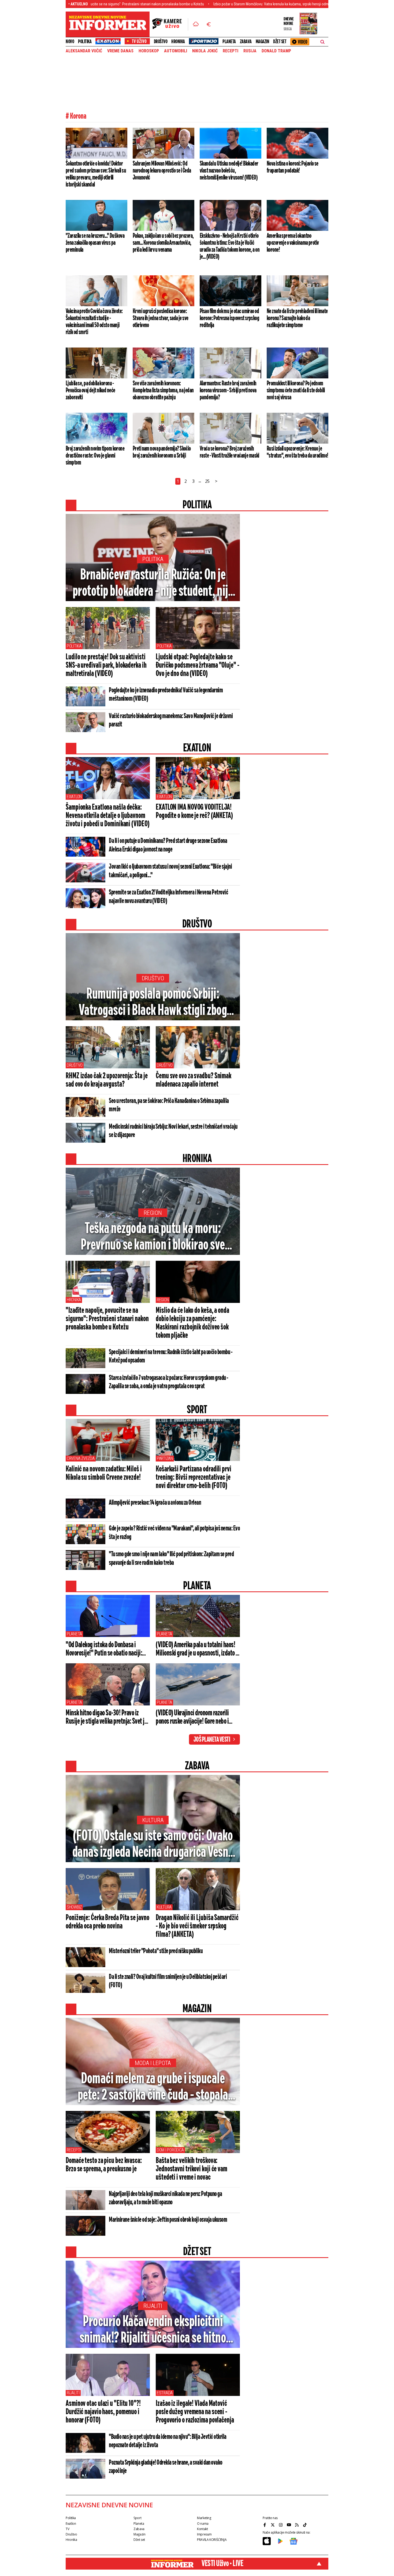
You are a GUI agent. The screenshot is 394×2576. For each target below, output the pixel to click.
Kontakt (202, 2529)
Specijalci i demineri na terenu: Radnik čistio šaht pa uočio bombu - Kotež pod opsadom (171, 1356)
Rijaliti (153, 2306)
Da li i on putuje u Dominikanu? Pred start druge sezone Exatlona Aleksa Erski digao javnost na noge (168, 845)
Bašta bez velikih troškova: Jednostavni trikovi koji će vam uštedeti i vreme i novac (192, 2169)
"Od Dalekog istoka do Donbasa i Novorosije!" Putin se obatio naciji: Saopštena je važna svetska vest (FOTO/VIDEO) (104, 1649)
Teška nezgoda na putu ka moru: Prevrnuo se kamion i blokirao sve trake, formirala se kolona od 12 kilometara (153, 1237)
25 (207, 481)
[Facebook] (265, 2525)
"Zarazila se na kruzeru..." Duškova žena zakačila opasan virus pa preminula (95, 243)
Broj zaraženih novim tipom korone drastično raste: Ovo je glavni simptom (95, 456)
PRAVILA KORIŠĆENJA (212, 2540)
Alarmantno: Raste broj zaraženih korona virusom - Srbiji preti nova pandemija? (228, 390)
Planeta (229, 42)
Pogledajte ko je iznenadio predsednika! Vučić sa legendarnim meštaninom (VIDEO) (166, 695)
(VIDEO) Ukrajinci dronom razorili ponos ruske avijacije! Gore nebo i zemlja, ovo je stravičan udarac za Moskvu (192, 1718)
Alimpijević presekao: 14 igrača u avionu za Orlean (155, 1503)
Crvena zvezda (81, 1458)
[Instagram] (281, 2525)
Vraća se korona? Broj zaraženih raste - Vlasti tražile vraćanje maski (229, 452)
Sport (137, 2518)
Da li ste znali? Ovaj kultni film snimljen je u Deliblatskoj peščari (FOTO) (168, 1981)
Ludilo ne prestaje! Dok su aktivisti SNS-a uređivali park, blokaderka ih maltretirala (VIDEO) (106, 666)
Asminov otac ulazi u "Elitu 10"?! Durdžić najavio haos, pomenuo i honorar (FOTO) (103, 2412)
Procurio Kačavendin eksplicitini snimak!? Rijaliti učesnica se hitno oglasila (153, 2330)
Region (153, 1213)
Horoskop (149, 51)
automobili (176, 51)
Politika (85, 42)
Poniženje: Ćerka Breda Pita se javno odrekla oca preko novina (107, 1922)
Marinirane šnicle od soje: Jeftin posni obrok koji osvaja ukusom (168, 2220)
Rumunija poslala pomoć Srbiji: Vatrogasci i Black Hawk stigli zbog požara (153, 1003)
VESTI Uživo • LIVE (222, 2564)
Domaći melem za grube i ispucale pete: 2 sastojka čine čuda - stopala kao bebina (153, 2088)
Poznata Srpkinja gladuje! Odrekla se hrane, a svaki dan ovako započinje (166, 2467)
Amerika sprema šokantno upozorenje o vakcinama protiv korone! (293, 243)
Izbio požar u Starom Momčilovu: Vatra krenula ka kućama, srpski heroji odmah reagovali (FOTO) (212, 4)
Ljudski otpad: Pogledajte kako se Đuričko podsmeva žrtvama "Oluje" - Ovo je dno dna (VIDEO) (198, 666)
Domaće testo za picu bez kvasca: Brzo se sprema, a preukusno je (104, 2165)
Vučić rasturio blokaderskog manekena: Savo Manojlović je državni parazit (171, 720)
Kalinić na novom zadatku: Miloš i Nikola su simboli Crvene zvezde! (104, 1473)
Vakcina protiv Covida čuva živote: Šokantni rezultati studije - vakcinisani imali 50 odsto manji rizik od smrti (94, 322)
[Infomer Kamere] (170, 24)
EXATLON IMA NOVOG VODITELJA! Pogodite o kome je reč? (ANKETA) (194, 812)
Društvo (161, 42)
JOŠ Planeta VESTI (212, 1740)
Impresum (204, 2534)
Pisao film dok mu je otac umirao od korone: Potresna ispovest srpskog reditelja (229, 318)
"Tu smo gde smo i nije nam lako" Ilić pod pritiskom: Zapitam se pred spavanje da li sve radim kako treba (171, 1559)
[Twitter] (273, 2525)
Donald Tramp (276, 51)
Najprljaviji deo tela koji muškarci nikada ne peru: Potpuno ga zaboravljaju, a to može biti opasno (165, 2198)
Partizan (165, 1458)
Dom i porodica (170, 2150)
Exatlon (74, 797)
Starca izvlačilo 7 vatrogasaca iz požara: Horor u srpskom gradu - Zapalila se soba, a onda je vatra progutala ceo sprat (169, 1382)
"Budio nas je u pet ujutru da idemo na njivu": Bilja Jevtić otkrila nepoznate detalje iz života (168, 2441)
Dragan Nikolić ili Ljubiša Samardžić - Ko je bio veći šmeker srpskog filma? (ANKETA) (197, 1926)
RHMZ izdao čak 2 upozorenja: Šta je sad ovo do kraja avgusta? (107, 1080)
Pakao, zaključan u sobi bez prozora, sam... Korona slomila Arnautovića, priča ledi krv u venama (163, 243)
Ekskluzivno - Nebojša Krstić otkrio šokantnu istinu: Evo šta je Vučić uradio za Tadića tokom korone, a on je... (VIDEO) (230, 246)
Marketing (204, 2518)
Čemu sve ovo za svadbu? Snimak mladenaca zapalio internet (194, 1080)
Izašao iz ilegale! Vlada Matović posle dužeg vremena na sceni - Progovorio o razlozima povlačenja (195, 2412)
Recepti (231, 51)
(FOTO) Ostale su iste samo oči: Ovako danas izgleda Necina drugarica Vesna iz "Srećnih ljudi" (153, 1845)
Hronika (178, 42)
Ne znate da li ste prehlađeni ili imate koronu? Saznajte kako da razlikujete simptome (297, 318)
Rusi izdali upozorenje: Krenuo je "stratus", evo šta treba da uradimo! (297, 452)
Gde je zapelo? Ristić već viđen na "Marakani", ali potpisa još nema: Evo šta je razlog (174, 1533)
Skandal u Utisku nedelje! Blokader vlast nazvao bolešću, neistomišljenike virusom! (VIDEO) (229, 171)
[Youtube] (289, 2525)
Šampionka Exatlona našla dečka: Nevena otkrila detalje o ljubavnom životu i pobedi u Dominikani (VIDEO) (107, 816)
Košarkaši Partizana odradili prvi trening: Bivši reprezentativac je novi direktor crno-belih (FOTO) (194, 1478)
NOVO (70, 42)
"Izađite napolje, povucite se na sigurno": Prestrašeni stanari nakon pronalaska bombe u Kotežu (107, 1319)
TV (67, 2529)
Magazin (263, 42)
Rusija (250, 51)
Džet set (280, 42)
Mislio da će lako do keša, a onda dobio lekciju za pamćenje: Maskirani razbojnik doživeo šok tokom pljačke (192, 1323)
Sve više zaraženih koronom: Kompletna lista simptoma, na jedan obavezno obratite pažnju (163, 390)
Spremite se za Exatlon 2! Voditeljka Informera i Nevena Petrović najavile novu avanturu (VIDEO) (168, 897)
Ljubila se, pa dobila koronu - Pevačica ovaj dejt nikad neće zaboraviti (90, 390)
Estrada (165, 2393)
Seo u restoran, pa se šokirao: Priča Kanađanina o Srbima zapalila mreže (169, 1105)
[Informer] (196, 24)
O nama (203, 2524)
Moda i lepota (153, 2063)
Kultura (153, 1820)
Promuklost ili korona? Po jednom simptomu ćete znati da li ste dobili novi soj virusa (296, 390)
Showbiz (74, 1907)
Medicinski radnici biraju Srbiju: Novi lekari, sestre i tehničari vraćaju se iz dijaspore (173, 1131)
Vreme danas (120, 51)
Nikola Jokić (205, 51)
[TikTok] (306, 2525)
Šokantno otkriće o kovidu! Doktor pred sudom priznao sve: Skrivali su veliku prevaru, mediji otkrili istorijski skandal (96, 174)
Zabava (246, 42)
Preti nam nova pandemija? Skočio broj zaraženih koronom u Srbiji (162, 452)
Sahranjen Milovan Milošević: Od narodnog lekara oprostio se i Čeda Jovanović (162, 171)
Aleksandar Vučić (84, 51)
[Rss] (298, 2525)
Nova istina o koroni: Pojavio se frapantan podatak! (293, 167)
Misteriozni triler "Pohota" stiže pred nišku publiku (156, 1951)
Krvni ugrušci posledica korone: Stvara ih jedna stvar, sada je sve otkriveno (161, 318)
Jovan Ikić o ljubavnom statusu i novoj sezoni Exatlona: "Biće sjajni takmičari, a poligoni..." (170, 871)
